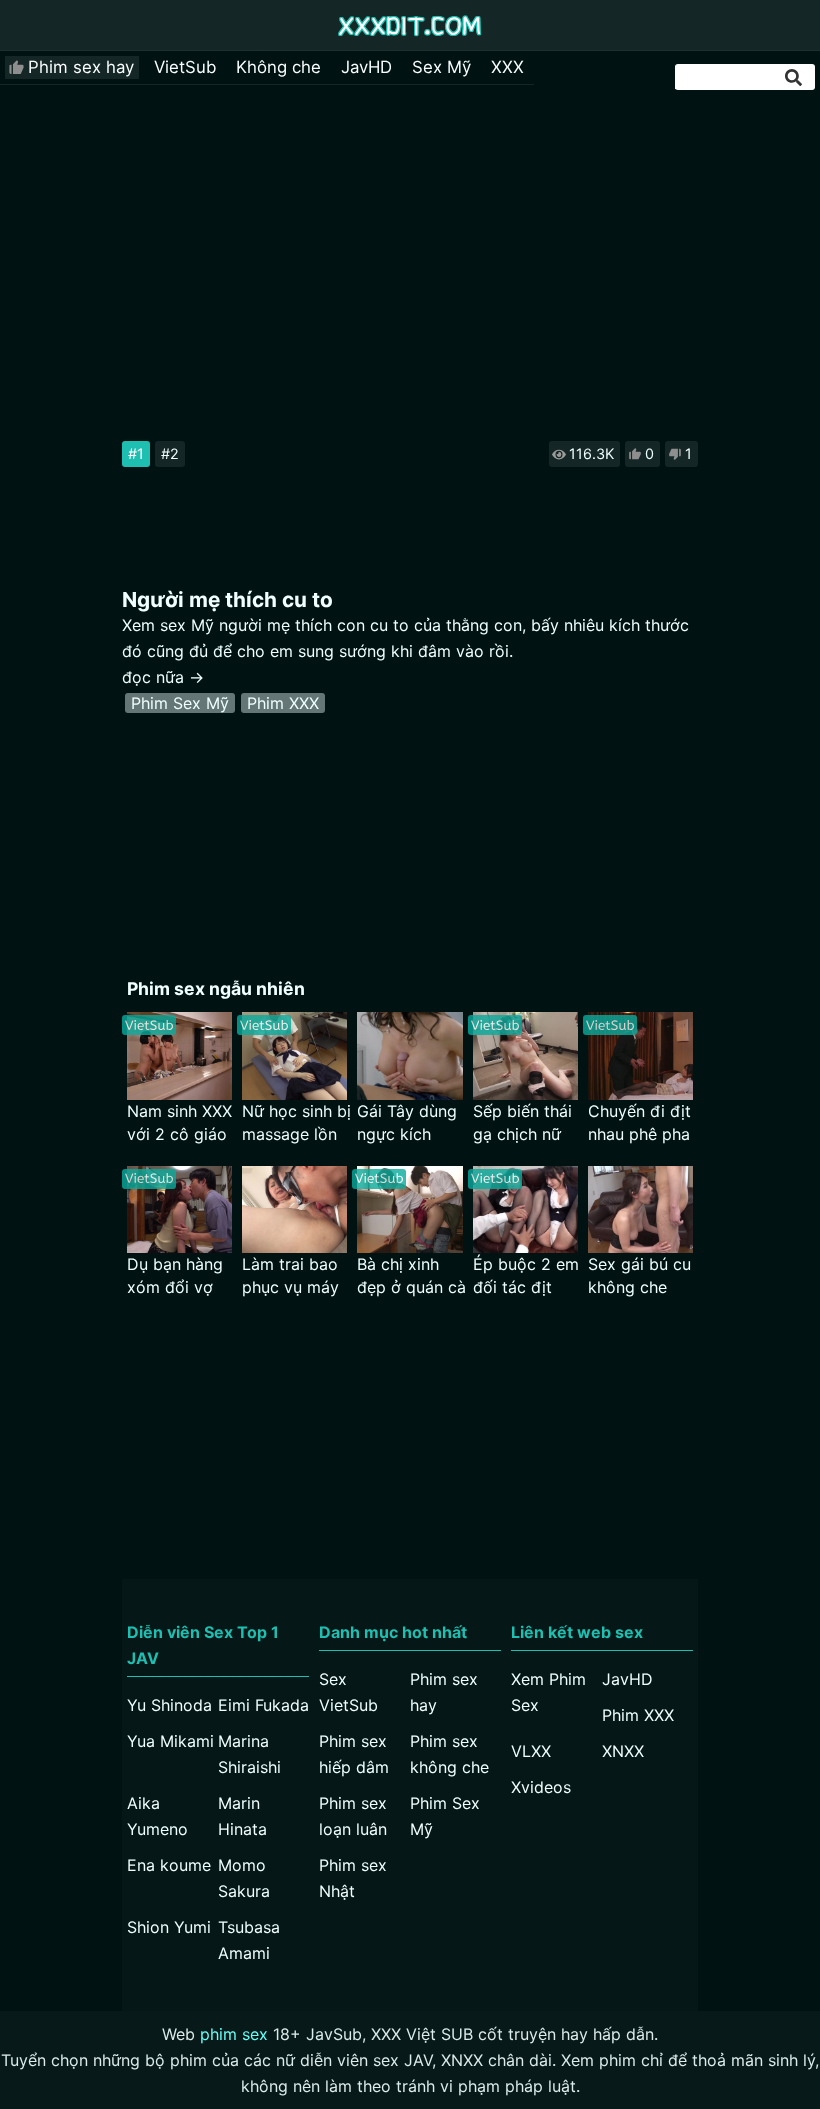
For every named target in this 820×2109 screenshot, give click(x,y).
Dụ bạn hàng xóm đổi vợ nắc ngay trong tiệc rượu (175, 1276)
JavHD (366, 67)
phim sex (234, 2034)
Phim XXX (283, 703)
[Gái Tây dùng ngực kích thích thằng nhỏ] (409, 1055)
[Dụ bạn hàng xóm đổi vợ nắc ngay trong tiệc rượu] (179, 1209)
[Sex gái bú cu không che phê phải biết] (640, 1209)
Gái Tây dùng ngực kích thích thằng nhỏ (407, 1123)
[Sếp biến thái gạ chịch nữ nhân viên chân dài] (525, 1055)
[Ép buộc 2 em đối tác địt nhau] (525, 1209)
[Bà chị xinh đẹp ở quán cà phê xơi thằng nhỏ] (409, 1209)
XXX (507, 67)
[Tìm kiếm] (795, 77)
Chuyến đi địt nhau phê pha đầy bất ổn (639, 1123)
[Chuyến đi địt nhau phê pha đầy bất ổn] (640, 1055)
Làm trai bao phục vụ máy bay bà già (290, 1276)
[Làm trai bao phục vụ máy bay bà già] (294, 1209)
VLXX (531, 1751)
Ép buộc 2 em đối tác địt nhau (526, 1276)
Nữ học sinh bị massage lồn (296, 1122)
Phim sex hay (81, 67)
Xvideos (541, 1787)
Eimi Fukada (263, 1705)
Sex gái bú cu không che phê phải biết (639, 1276)
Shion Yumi (169, 1927)
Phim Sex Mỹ (180, 703)
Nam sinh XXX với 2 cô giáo (179, 1122)
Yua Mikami (170, 1741)
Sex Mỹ (441, 67)
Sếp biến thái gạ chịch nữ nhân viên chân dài (522, 1123)
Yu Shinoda (169, 1705)
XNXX (623, 1751)
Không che (278, 67)
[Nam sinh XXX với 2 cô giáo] (179, 1055)
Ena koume (169, 1865)
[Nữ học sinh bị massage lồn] (294, 1055)
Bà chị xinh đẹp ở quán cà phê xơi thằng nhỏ (411, 1276)
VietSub (185, 67)
